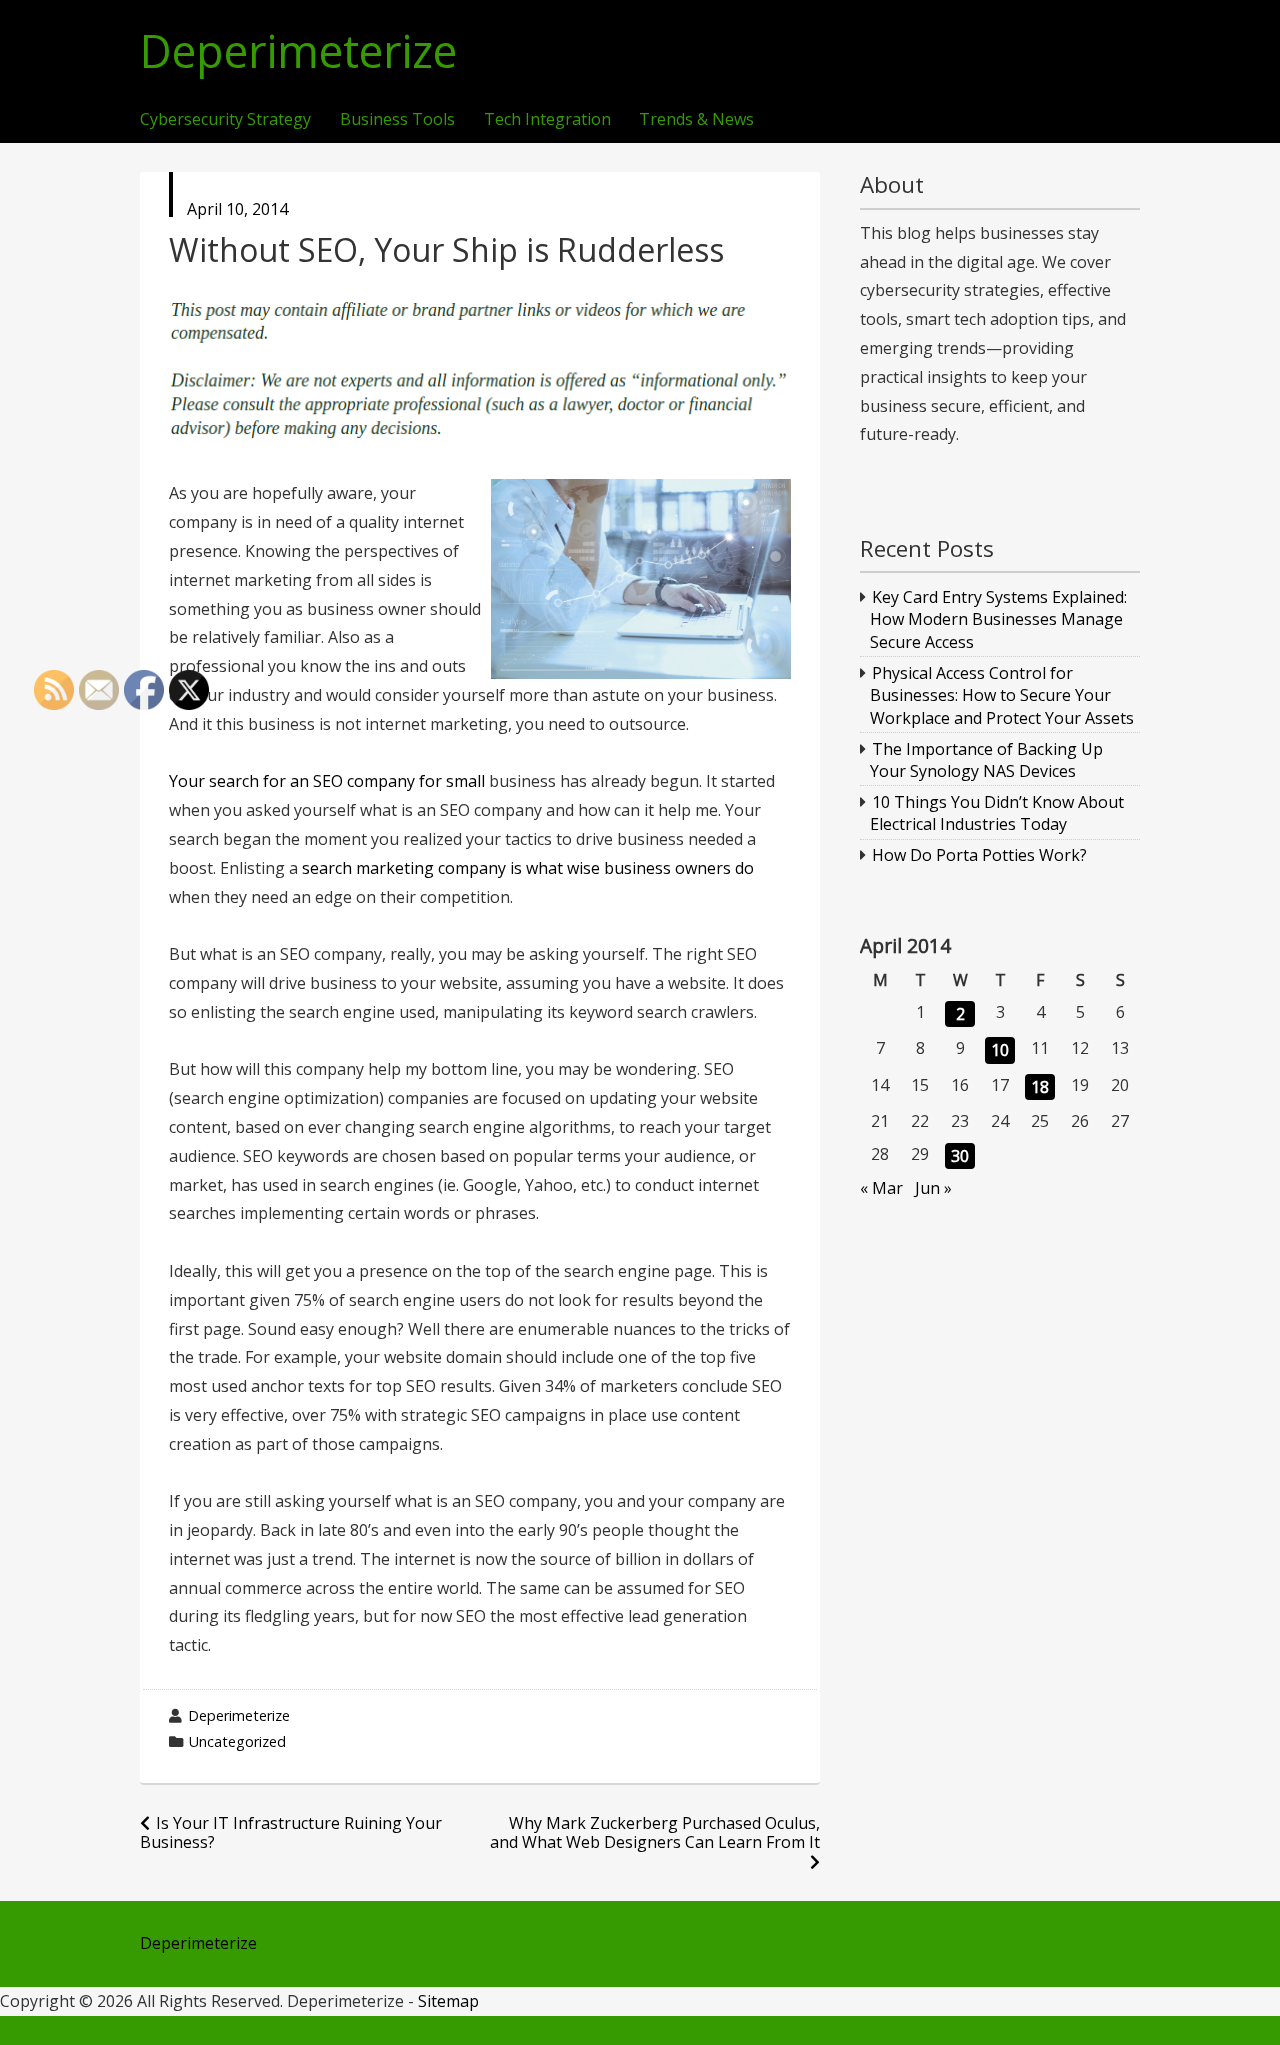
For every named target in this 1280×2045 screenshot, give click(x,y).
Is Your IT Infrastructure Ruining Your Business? (291, 1832)
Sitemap (448, 2001)
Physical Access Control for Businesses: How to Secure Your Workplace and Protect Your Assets (1002, 695)
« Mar (881, 1188)
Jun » (933, 1188)
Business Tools (397, 120)
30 (960, 1156)
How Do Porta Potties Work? (979, 855)
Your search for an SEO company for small (327, 781)
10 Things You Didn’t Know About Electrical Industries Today (997, 813)
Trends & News (696, 120)
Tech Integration (547, 120)
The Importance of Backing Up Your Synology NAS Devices (987, 760)
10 (1000, 1050)
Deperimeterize (298, 51)
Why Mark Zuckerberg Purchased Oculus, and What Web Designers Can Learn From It (655, 1832)
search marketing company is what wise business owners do (528, 868)
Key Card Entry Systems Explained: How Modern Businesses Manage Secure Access (999, 619)
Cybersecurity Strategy (225, 120)
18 (1040, 1087)
